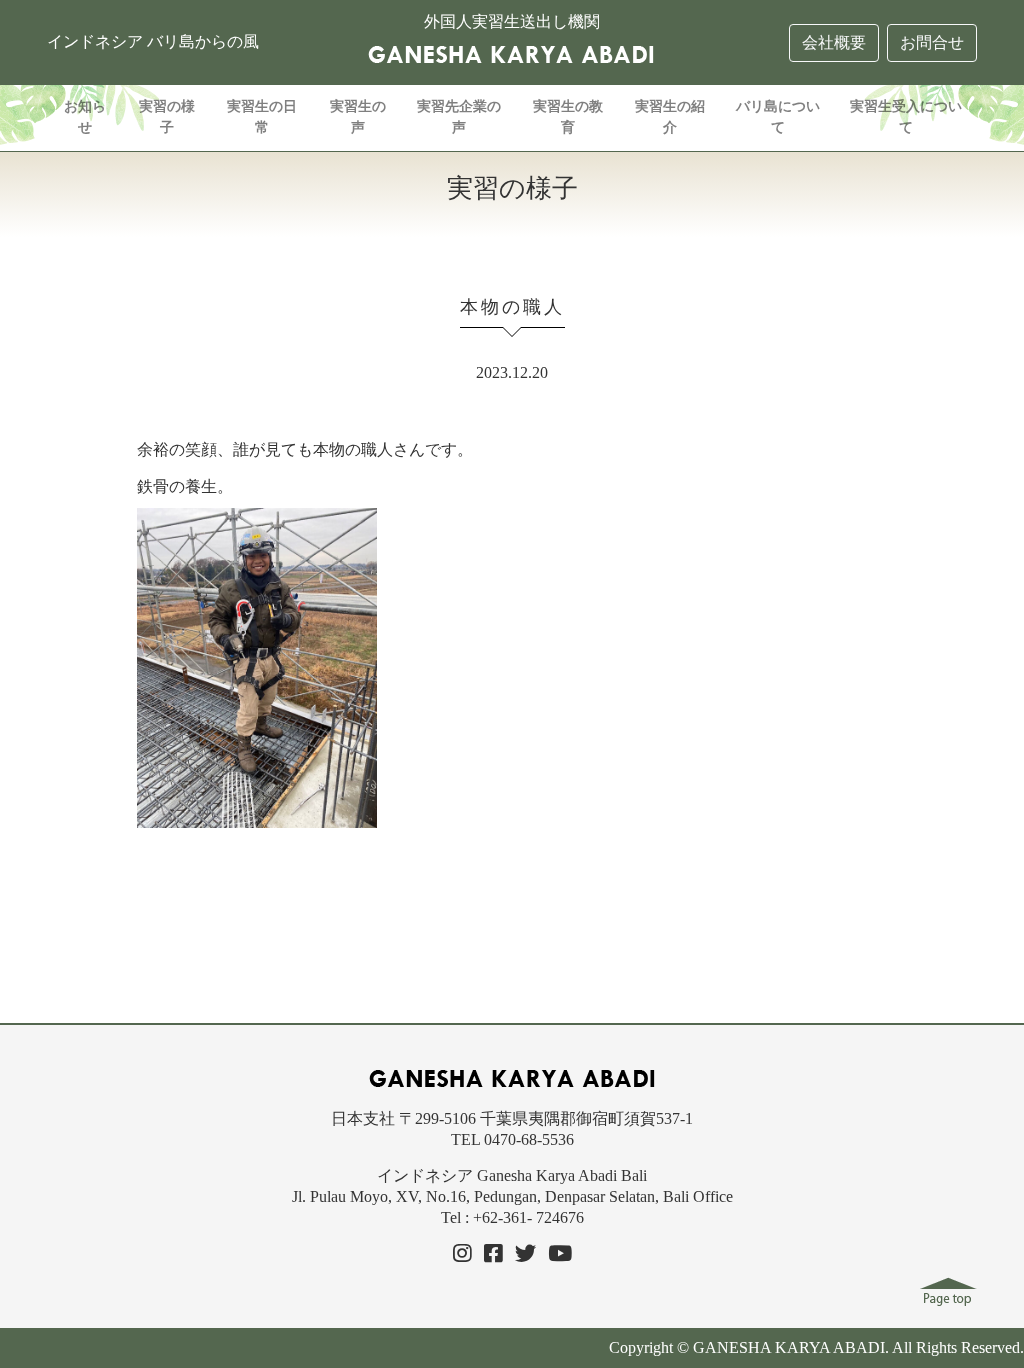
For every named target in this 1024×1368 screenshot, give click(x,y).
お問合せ (932, 42)
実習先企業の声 (459, 117)
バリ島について (778, 117)
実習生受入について (906, 117)
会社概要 (834, 42)
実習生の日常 (262, 117)
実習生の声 (358, 117)
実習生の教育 (568, 117)
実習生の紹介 (670, 117)
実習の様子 (167, 117)
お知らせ (85, 117)
